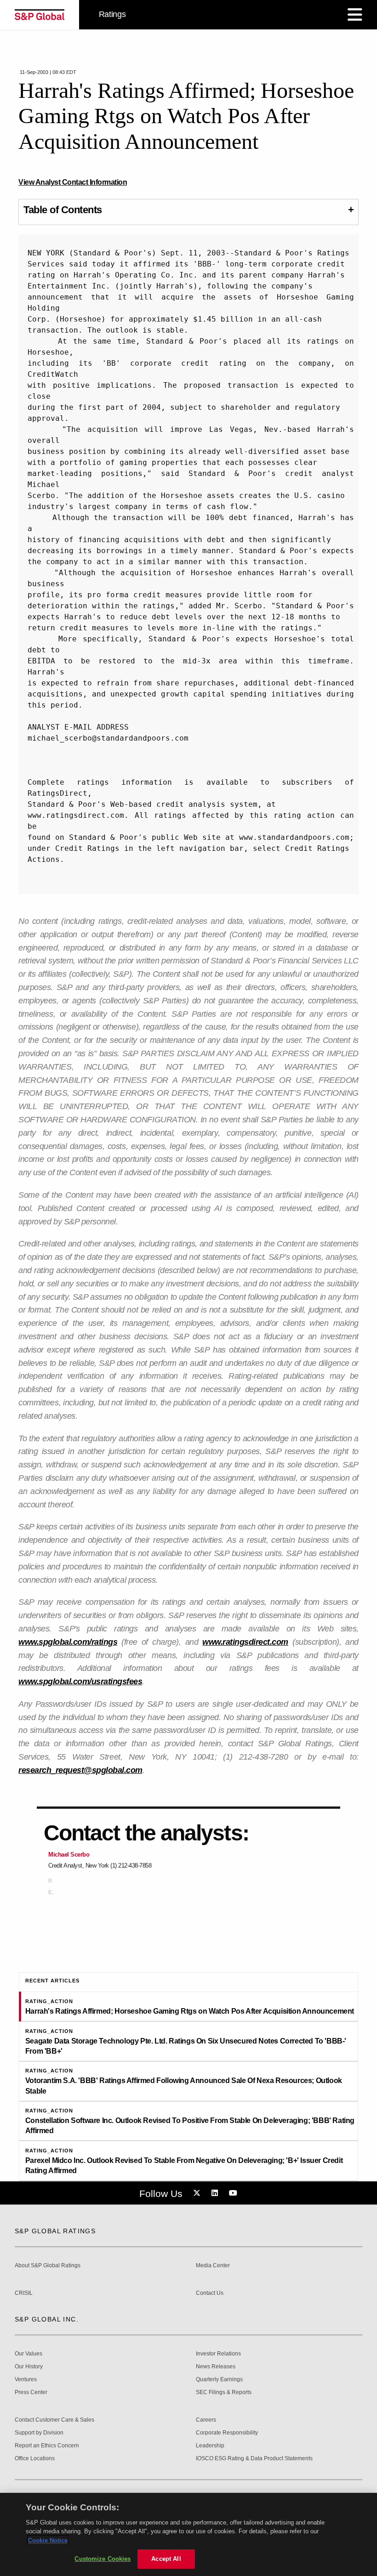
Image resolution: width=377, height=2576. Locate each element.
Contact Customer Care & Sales (54, 2420)
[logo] (40, 15)
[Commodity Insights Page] (198, 2193)
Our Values (29, 2354)
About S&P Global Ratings (48, 2266)
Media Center (213, 2266)
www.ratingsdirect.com (245, 1642)
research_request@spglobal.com (80, 1770)
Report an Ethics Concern (47, 2446)
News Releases (216, 2367)
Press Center (31, 2392)
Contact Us (210, 2293)
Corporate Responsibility (227, 2433)
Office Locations (35, 2459)
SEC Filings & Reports (224, 2392)
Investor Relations (218, 2354)
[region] (188, 2534)
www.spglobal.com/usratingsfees (80, 1681)
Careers (206, 2420)
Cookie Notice (48, 2540)
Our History (29, 2367)
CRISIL (24, 2293)
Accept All (166, 2559)
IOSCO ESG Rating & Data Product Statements (254, 2459)
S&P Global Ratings (55, 2231)
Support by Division (39, 2433)
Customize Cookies (103, 2559)
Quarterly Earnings (219, 2380)
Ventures (26, 2380)
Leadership (210, 2446)
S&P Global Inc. (47, 2319)
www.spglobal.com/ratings (68, 1642)
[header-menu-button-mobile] (355, 15)
